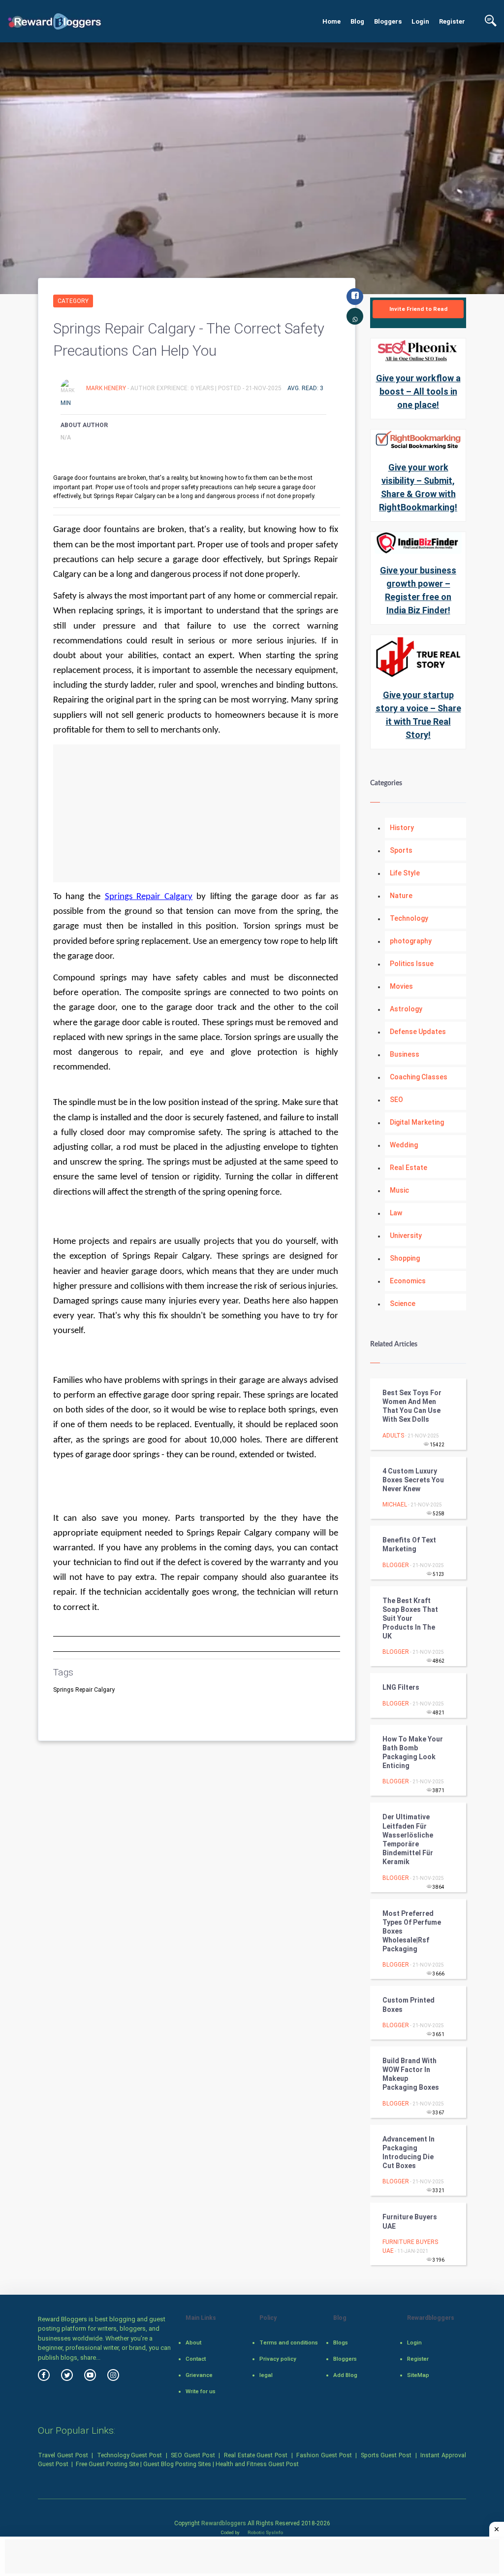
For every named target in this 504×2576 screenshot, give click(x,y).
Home (331, 21)
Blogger (396, 1565)
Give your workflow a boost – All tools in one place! (418, 391)
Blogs (341, 2342)
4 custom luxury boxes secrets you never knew (413, 1480)
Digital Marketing (417, 1122)
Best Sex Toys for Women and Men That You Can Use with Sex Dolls (412, 1406)
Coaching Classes (419, 1077)
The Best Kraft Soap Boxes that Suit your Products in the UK (410, 1619)
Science (403, 1304)
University (406, 1236)
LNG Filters (401, 1687)
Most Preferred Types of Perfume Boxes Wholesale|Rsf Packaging (412, 1931)
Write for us (201, 2391)
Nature (401, 896)
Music (399, 1190)
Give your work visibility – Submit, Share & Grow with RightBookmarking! (418, 487)
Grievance (199, 2375)
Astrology (406, 1009)
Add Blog (345, 2375)
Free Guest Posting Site (107, 2464)
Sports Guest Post (386, 2455)
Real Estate (409, 1168)
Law (396, 1213)
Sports (401, 850)
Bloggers (388, 21)
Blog (357, 21)
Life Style (405, 873)
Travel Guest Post (63, 2455)
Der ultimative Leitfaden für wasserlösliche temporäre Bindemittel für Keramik (408, 1839)
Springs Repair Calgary (149, 897)
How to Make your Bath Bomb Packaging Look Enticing (413, 1753)
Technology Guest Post (130, 2455)
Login (420, 21)
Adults (393, 1436)
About (193, 2342)
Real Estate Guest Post (256, 2455)
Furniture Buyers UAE (410, 2221)
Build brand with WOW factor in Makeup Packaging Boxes (411, 2074)
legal (266, 2375)
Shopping (405, 1258)
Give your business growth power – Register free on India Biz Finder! (418, 590)
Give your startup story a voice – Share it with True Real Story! (418, 715)
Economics (408, 1281)
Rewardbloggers (224, 2523)
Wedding (404, 1145)
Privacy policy (278, 2359)
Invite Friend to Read (418, 309)
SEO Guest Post (193, 2455)
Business (405, 1054)
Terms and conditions (289, 2342)
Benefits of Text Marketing (409, 1544)
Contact (196, 2359)
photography (411, 941)
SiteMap (418, 2375)
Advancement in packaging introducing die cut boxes (409, 2153)
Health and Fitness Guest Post (257, 2464)
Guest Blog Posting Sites (177, 2464)
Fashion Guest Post (324, 2455)
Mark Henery (107, 388)
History (402, 828)
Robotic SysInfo (265, 2532)
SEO (396, 1100)
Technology (409, 918)
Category (73, 301)
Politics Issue (412, 964)
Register (452, 21)
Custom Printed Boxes (409, 2005)
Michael (395, 1505)
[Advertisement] (197, 813)
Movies (401, 986)
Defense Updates (418, 1032)
